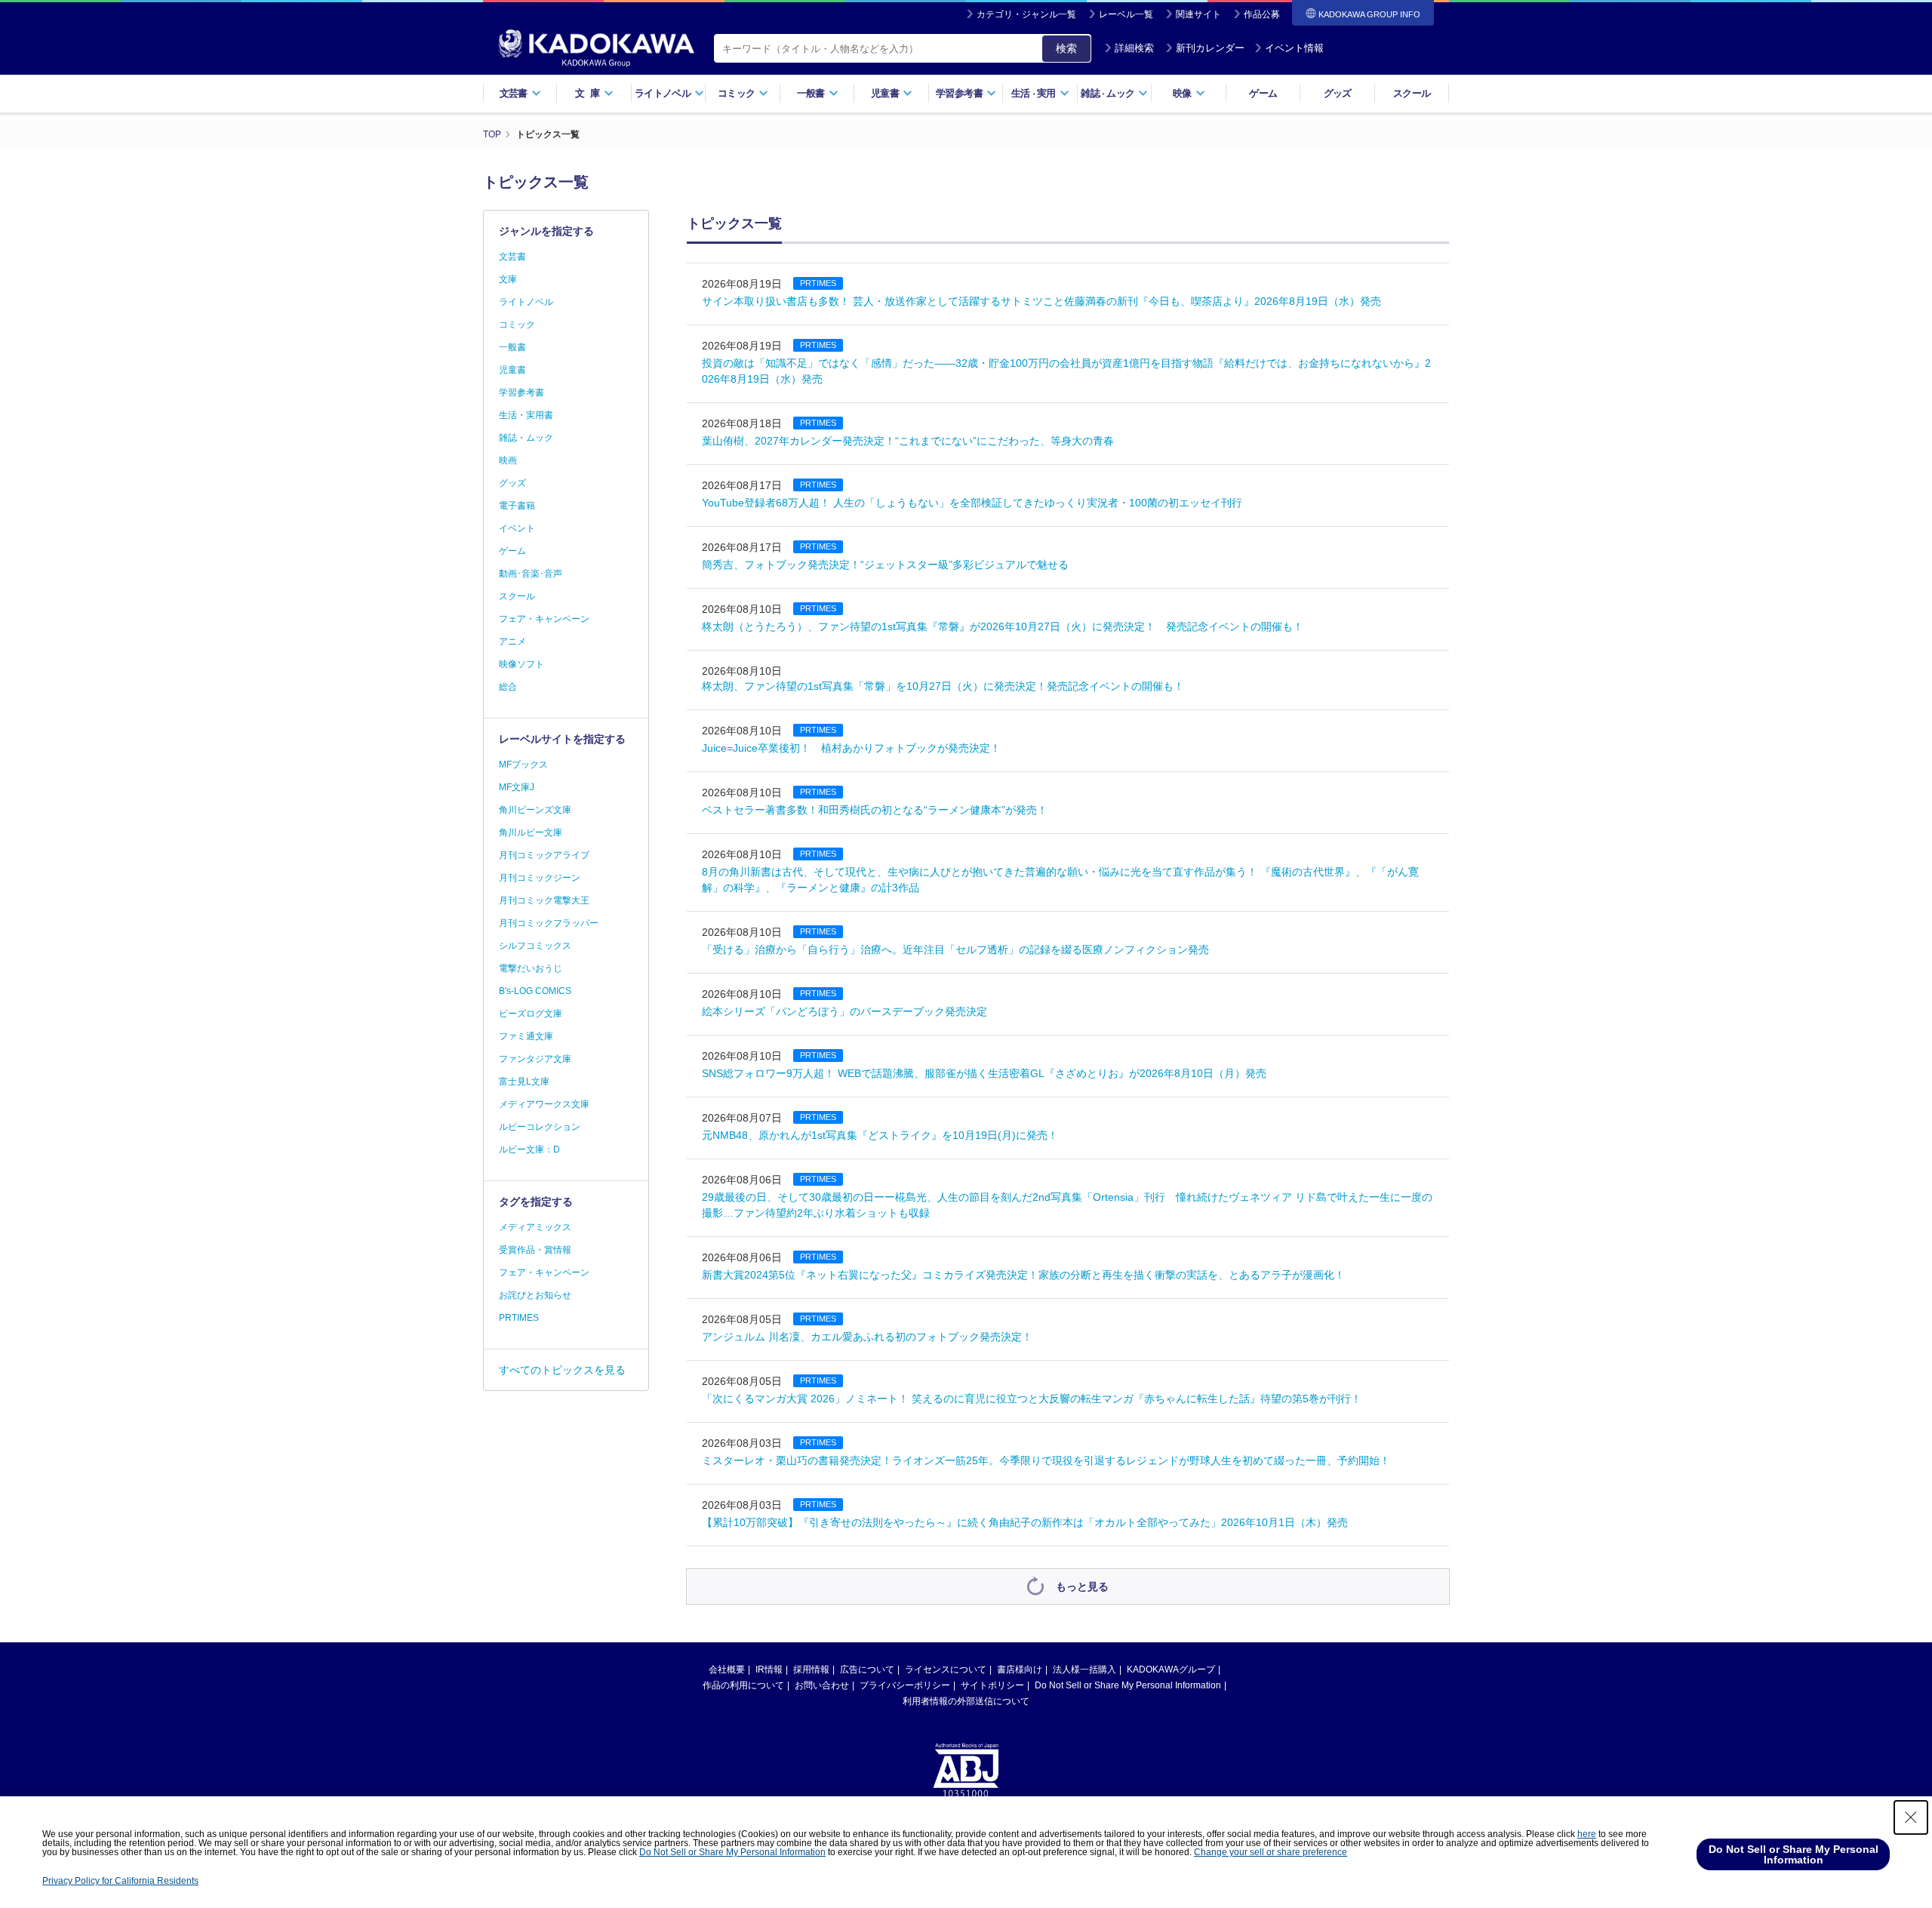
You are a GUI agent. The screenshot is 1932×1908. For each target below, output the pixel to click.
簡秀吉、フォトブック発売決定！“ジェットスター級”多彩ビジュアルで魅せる (885, 565)
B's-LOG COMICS (535, 991)
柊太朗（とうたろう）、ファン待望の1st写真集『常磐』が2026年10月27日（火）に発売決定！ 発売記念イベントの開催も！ (1003, 626)
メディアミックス (535, 1227)
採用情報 (811, 1669)
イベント (517, 528)
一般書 (512, 347)
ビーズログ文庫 (531, 1014)
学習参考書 (521, 392)
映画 (508, 460)
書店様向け (1020, 1669)
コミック (517, 325)
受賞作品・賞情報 (535, 1250)
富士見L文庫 (524, 1082)
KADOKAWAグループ (1171, 1669)
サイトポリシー (992, 1685)
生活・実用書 (526, 415)
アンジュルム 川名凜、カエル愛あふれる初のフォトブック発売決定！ (867, 1337)
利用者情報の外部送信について (966, 1701)
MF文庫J (517, 787)
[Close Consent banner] (1911, 1817)
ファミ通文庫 (526, 1036)
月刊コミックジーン (540, 878)
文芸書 (512, 257)
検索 (1066, 48)
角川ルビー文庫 (531, 832)
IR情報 (769, 1669)
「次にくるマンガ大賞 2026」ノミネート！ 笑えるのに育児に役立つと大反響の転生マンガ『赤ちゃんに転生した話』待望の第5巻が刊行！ (1032, 1399)
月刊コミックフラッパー (549, 923)
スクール (1412, 93)
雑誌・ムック (526, 438)
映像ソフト (521, 664)
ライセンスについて (946, 1669)
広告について (867, 1669)
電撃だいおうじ (531, 968)
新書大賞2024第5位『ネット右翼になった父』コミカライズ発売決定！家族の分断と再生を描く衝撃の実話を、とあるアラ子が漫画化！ (1023, 1275)
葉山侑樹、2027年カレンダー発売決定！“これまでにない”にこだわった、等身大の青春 (908, 441)
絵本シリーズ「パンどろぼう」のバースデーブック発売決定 (844, 1011)
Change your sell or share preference (1271, 1852)
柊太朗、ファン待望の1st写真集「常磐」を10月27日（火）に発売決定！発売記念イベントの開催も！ (943, 686)
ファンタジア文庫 (535, 1059)
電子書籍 (517, 506)
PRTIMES (519, 1318)
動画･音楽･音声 (531, 574)
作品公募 (1262, 14)
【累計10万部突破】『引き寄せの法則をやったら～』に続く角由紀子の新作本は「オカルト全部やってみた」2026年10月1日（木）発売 (1025, 1522)
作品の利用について (743, 1685)
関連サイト (1198, 14)
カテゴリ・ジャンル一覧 (1026, 14)
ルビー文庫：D (529, 1149)
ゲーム (1263, 93)
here (1587, 1834)
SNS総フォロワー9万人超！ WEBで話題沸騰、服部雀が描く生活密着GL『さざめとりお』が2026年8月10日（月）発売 (984, 1073)
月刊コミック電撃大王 (544, 900)
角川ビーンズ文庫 (535, 810)
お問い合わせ (822, 1685)
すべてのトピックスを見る (562, 1370)
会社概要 (727, 1669)
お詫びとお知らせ (535, 1295)
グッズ (1338, 93)
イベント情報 (1294, 48)
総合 (508, 687)
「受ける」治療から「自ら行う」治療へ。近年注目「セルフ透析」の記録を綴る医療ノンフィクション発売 (955, 949)
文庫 (508, 279)
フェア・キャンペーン (544, 619)
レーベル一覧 (1126, 14)
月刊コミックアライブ (544, 855)
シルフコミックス (535, 946)
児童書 (512, 370)
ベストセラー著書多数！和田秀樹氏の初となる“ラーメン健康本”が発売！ (875, 810)
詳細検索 (1134, 48)
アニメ (512, 642)
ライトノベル (526, 302)
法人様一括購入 (1084, 1669)
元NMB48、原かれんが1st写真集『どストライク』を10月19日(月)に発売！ (880, 1135)
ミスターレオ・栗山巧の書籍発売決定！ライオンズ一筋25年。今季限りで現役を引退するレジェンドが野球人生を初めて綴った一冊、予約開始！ (1046, 1460)
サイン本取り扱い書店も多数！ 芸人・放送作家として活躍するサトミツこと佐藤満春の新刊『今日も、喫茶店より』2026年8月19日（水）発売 (1041, 301)
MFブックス (523, 765)
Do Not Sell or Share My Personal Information (1128, 1685)
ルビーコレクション (540, 1127)
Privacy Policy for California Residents (120, 1881)
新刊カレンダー (1210, 48)
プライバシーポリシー (905, 1685)
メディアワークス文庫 (544, 1104)
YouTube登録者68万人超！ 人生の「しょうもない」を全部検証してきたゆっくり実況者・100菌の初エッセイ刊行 (972, 503)
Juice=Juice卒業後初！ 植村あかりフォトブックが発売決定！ (851, 748)
